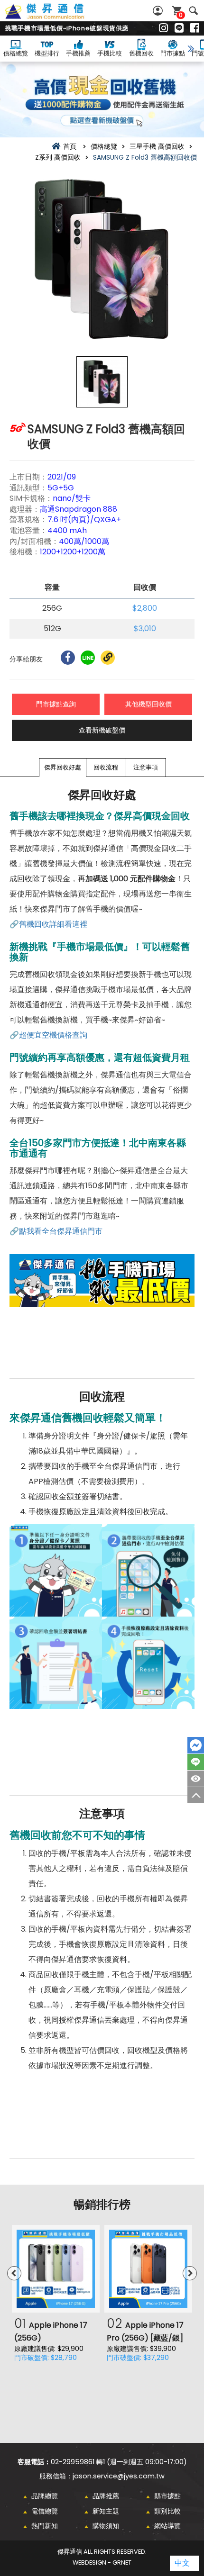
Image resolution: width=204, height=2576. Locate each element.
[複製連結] (108, 658)
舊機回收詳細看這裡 (53, 924)
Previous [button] (14, 2273)
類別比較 (167, 2511)
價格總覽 (16, 53)
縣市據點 (167, 2496)
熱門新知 (45, 2526)
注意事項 (146, 767)
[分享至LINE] (88, 658)
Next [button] (190, 2273)
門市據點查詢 (56, 704)
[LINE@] (179, 28)
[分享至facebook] (68, 658)
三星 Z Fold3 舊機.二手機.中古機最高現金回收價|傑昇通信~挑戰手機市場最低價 (55, 17)
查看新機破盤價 (102, 730)
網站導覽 (167, 2526)
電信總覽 (45, 2511)
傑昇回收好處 (63, 767)
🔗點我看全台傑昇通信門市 (56, 1231)
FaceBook (196, 1745)
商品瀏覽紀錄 (196, 1779)
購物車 (181, 15)
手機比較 (110, 53)
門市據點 (173, 53)
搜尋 (193, 11)
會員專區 (159, 11)
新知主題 (106, 2511)
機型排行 (47, 53)
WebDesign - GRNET (102, 2562)
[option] (102, 259)
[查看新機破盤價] (102, 99)
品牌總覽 (45, 2496)
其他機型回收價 (148, 704)
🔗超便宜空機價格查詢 (48, 1035)
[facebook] (195, 28)
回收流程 (106, 767)
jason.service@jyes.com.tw (119, 2476)
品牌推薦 (106, 2496)
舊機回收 (141, 53)
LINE (196, 1762)
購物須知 (106, 2526)
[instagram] (163, 28)
